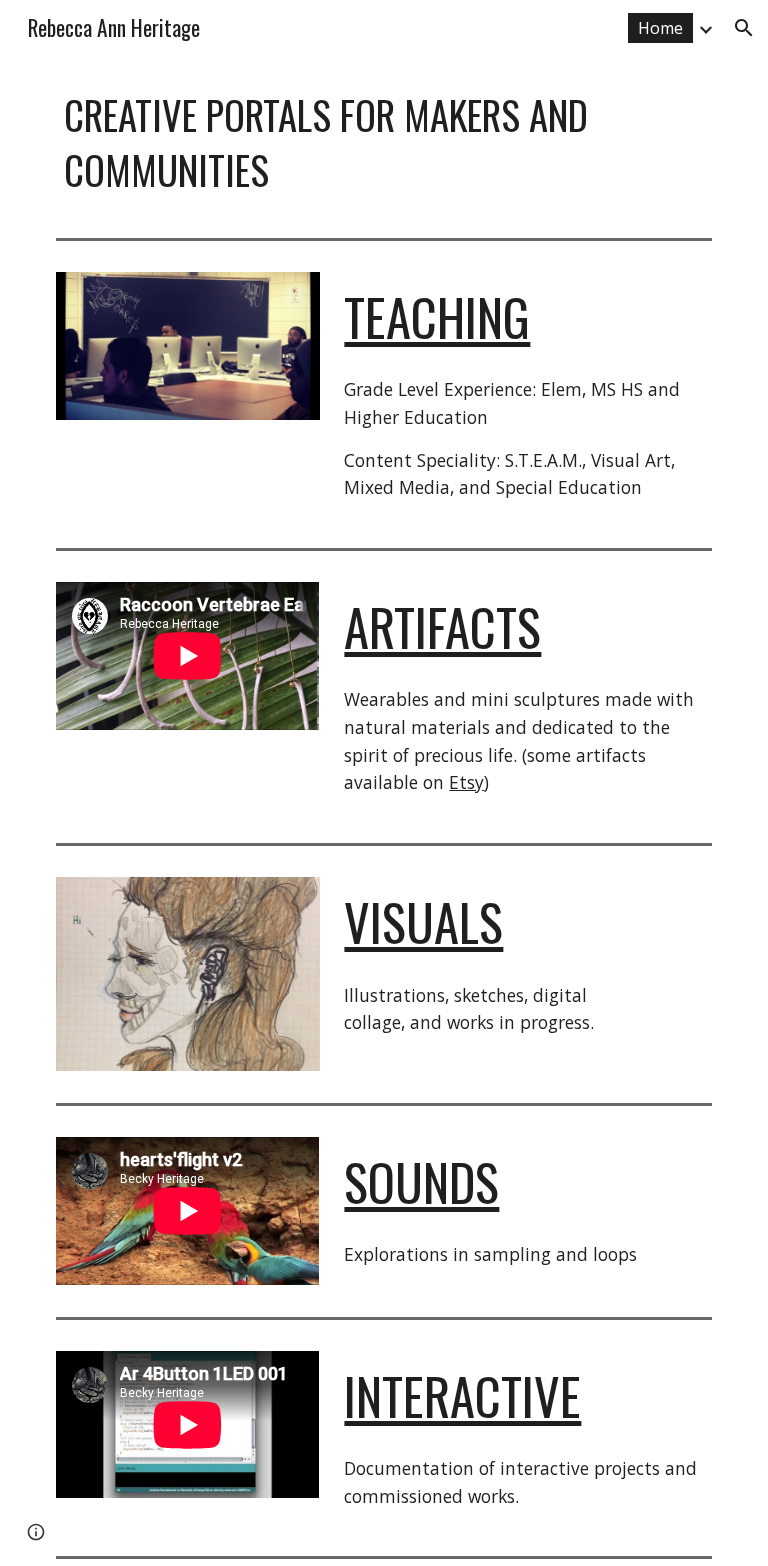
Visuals (423, 921)
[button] (744, 28)
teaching (437, 316)
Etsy (466, 782)
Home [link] (660, 28)
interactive (462, 1395)
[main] (355, 143)
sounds (421, 1181)
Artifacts (442, 626)
